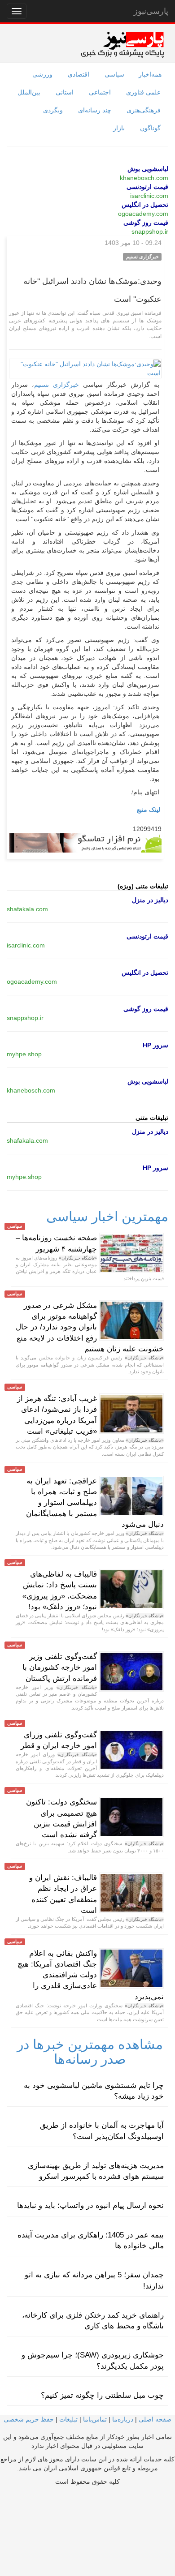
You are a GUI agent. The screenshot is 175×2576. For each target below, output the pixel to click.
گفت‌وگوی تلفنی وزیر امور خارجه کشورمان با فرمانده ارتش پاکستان (60, 1667)
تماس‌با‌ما (95, 2419)
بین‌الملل (29, 92)
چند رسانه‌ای (95, 110)
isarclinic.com (149, 196)
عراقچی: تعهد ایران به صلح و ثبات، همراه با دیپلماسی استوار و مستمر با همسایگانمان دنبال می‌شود (95, 1503)
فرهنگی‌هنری (144, 110)
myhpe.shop (24, 1054)
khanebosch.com (144, 178)
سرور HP (155, 1045)
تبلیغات (68, 2419)
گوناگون (150, 128)
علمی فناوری (143, 92)
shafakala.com (27, 909)
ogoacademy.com (143, 214)
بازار (119, 128)
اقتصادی (79, 74)
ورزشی (42, 74)
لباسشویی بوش (148, 169)
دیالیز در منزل (150, 900)
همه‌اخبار (150, 74)
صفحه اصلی (155, 2419)
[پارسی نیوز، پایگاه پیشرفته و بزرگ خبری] (122, 44)
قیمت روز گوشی (146, 223)
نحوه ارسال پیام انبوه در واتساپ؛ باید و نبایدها (90, 2205)
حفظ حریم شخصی (29, 2419)
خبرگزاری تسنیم (57, 385)
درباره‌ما (123, 2419)
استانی (65, 92)
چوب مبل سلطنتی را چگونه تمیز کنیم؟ (102, 2395)
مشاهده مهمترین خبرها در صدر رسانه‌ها (90, 2052)
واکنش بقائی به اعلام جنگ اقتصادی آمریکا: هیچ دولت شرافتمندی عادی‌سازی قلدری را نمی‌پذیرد (91, 1975)
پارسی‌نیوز (151, 11)
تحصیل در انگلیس (145, 205)
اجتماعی (100, 92)
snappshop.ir (150, 231)
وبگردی (53, 110)
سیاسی (114, 74)
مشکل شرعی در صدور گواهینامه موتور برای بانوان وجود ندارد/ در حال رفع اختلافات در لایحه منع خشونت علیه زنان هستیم (90, 1327)
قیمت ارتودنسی (147, 187)
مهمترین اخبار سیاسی (107, 1216)
